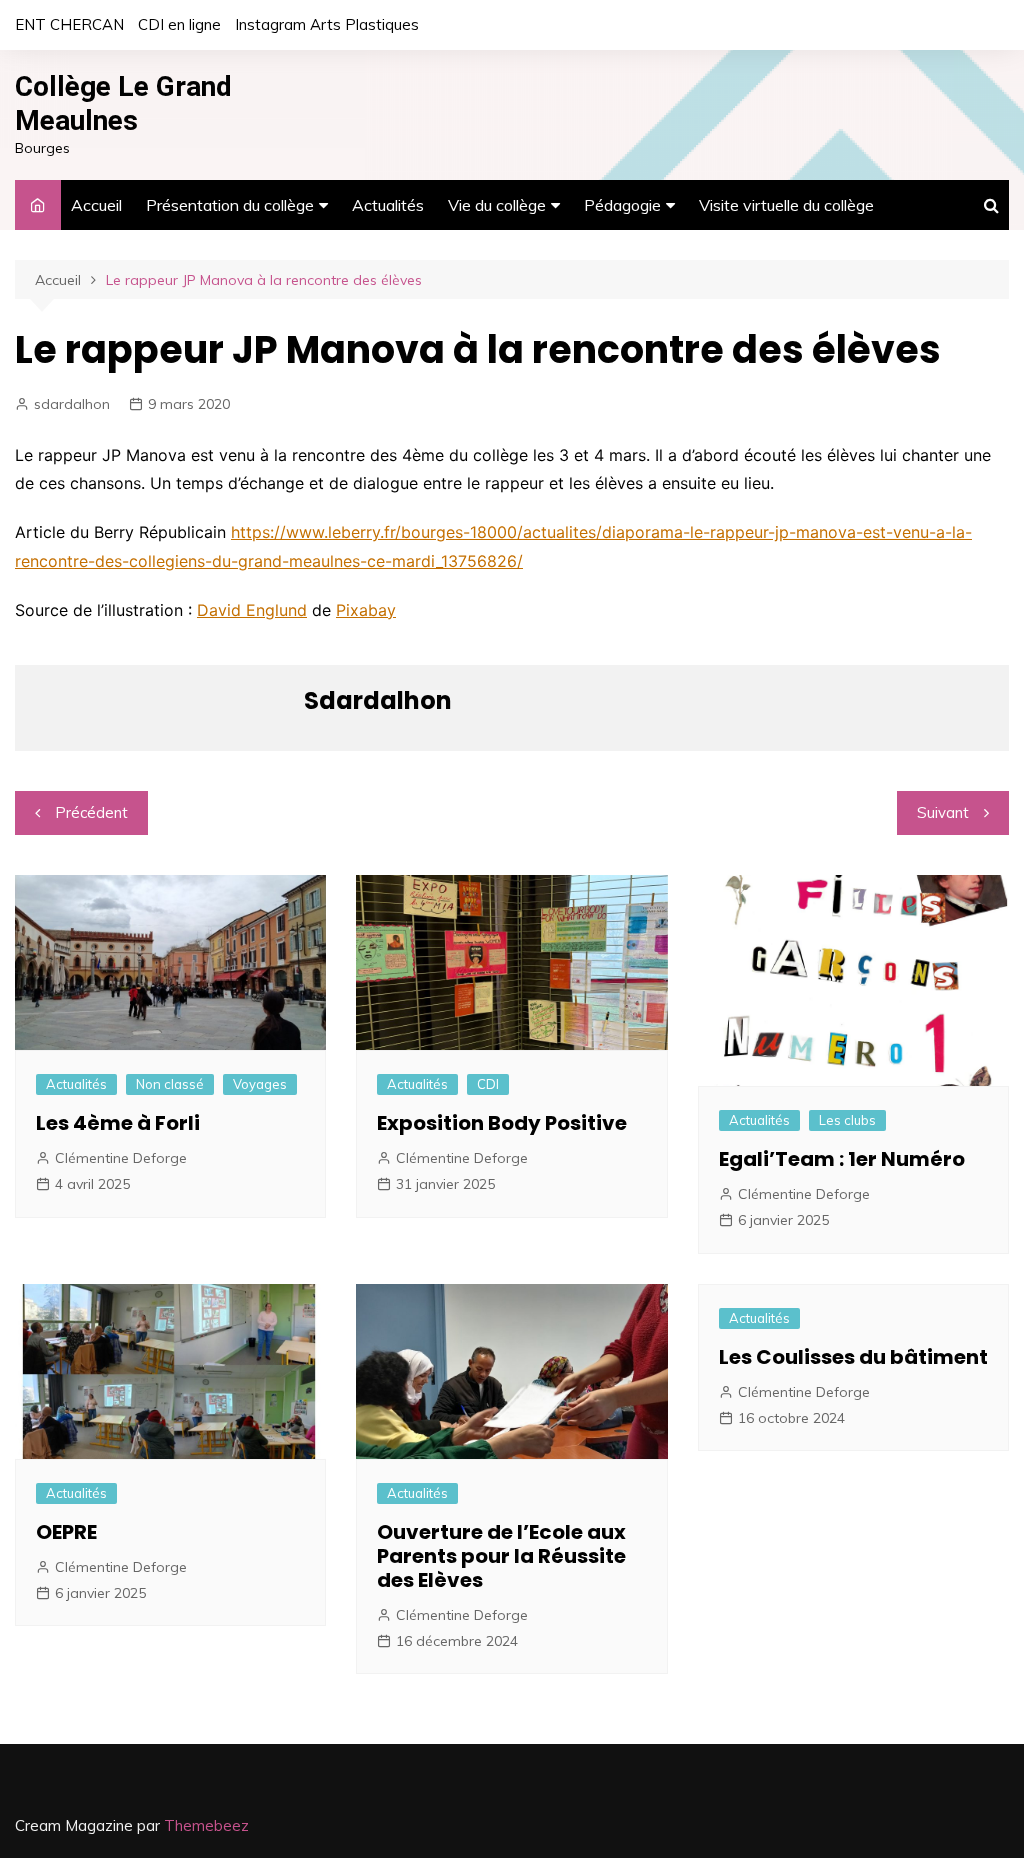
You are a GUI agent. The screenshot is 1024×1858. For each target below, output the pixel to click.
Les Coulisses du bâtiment (853, 1357)
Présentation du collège (230, 205)
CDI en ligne (179, 24)
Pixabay (366, 610)
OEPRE (66, 1532)
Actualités (388, 205)
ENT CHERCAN (69, 24)
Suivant (943, 812)
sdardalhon (72, 404)
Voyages (260, 1084)
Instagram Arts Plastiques (327, 24)
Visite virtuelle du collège (786, 205)
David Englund (252, 610)
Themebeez (206, 1825)
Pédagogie (622, 205)
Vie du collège (497, 205)
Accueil (96, 205)
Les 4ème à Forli (118, 1123)
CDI (488, 1084)
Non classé (170, 1084)
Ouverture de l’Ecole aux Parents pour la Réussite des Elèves (501, 1556)
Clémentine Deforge (121, 1158)
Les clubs (847, 1120)
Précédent (91, 812)
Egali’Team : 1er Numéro (842, 1159)
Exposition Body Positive (502, 1123)
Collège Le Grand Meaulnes (123, 103)
